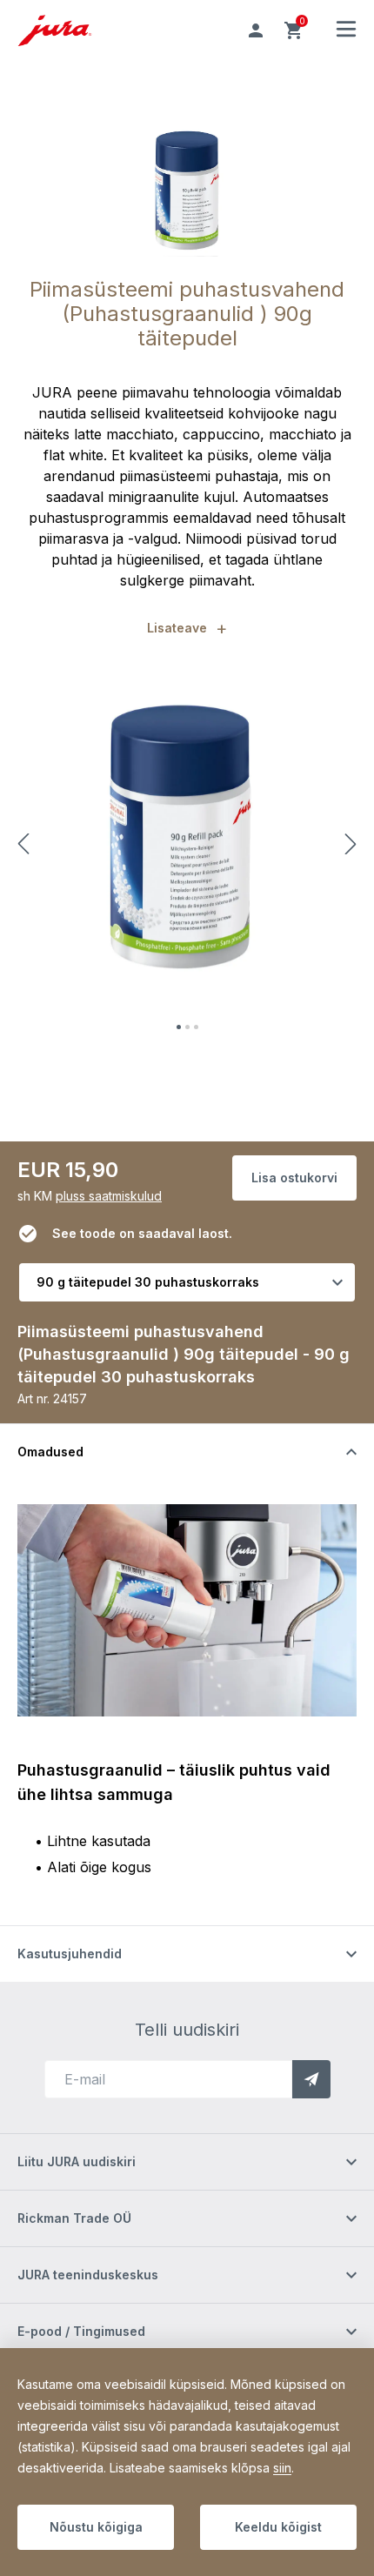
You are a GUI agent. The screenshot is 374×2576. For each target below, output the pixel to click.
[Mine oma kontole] (256, 30)
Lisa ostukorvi (294, 1178)
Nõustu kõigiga (96, 2527)
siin (282, 2468)
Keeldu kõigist (278, 2527)
